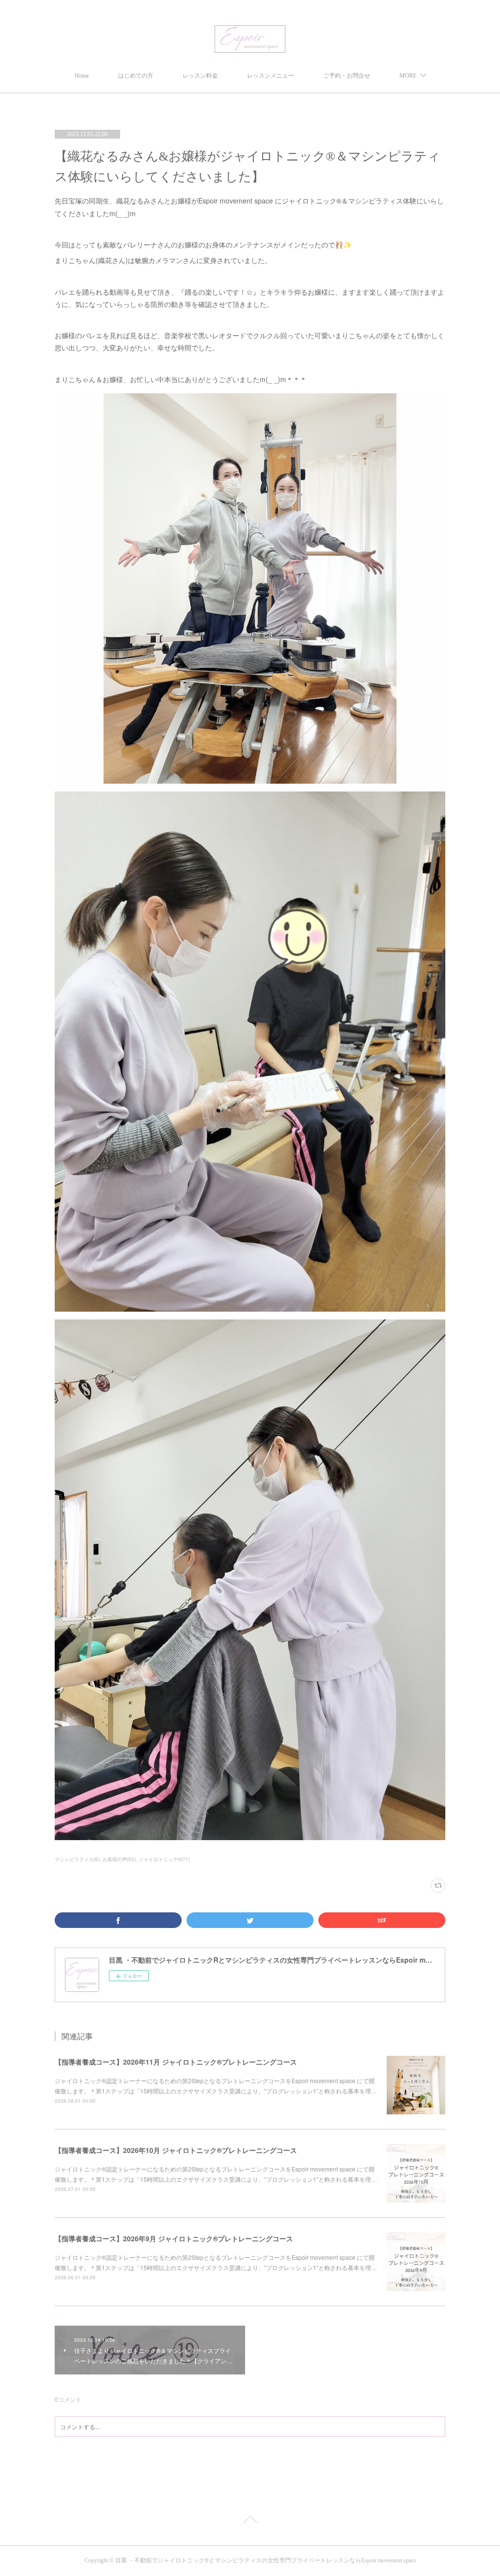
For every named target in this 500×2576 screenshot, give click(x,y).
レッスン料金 (200, 76)
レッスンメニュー (271, 76)
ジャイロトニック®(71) (164, 1859)
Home (82, 76)
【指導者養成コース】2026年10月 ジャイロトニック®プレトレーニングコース (176, 2150)
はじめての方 (136, 76)
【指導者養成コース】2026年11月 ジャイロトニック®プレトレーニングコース (176, 2062)
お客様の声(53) (119, 1859)
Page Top (250, 2521)
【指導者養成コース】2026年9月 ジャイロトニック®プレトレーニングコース (174, 2238)
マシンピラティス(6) (77, 1859)
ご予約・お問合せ (347, 76)
